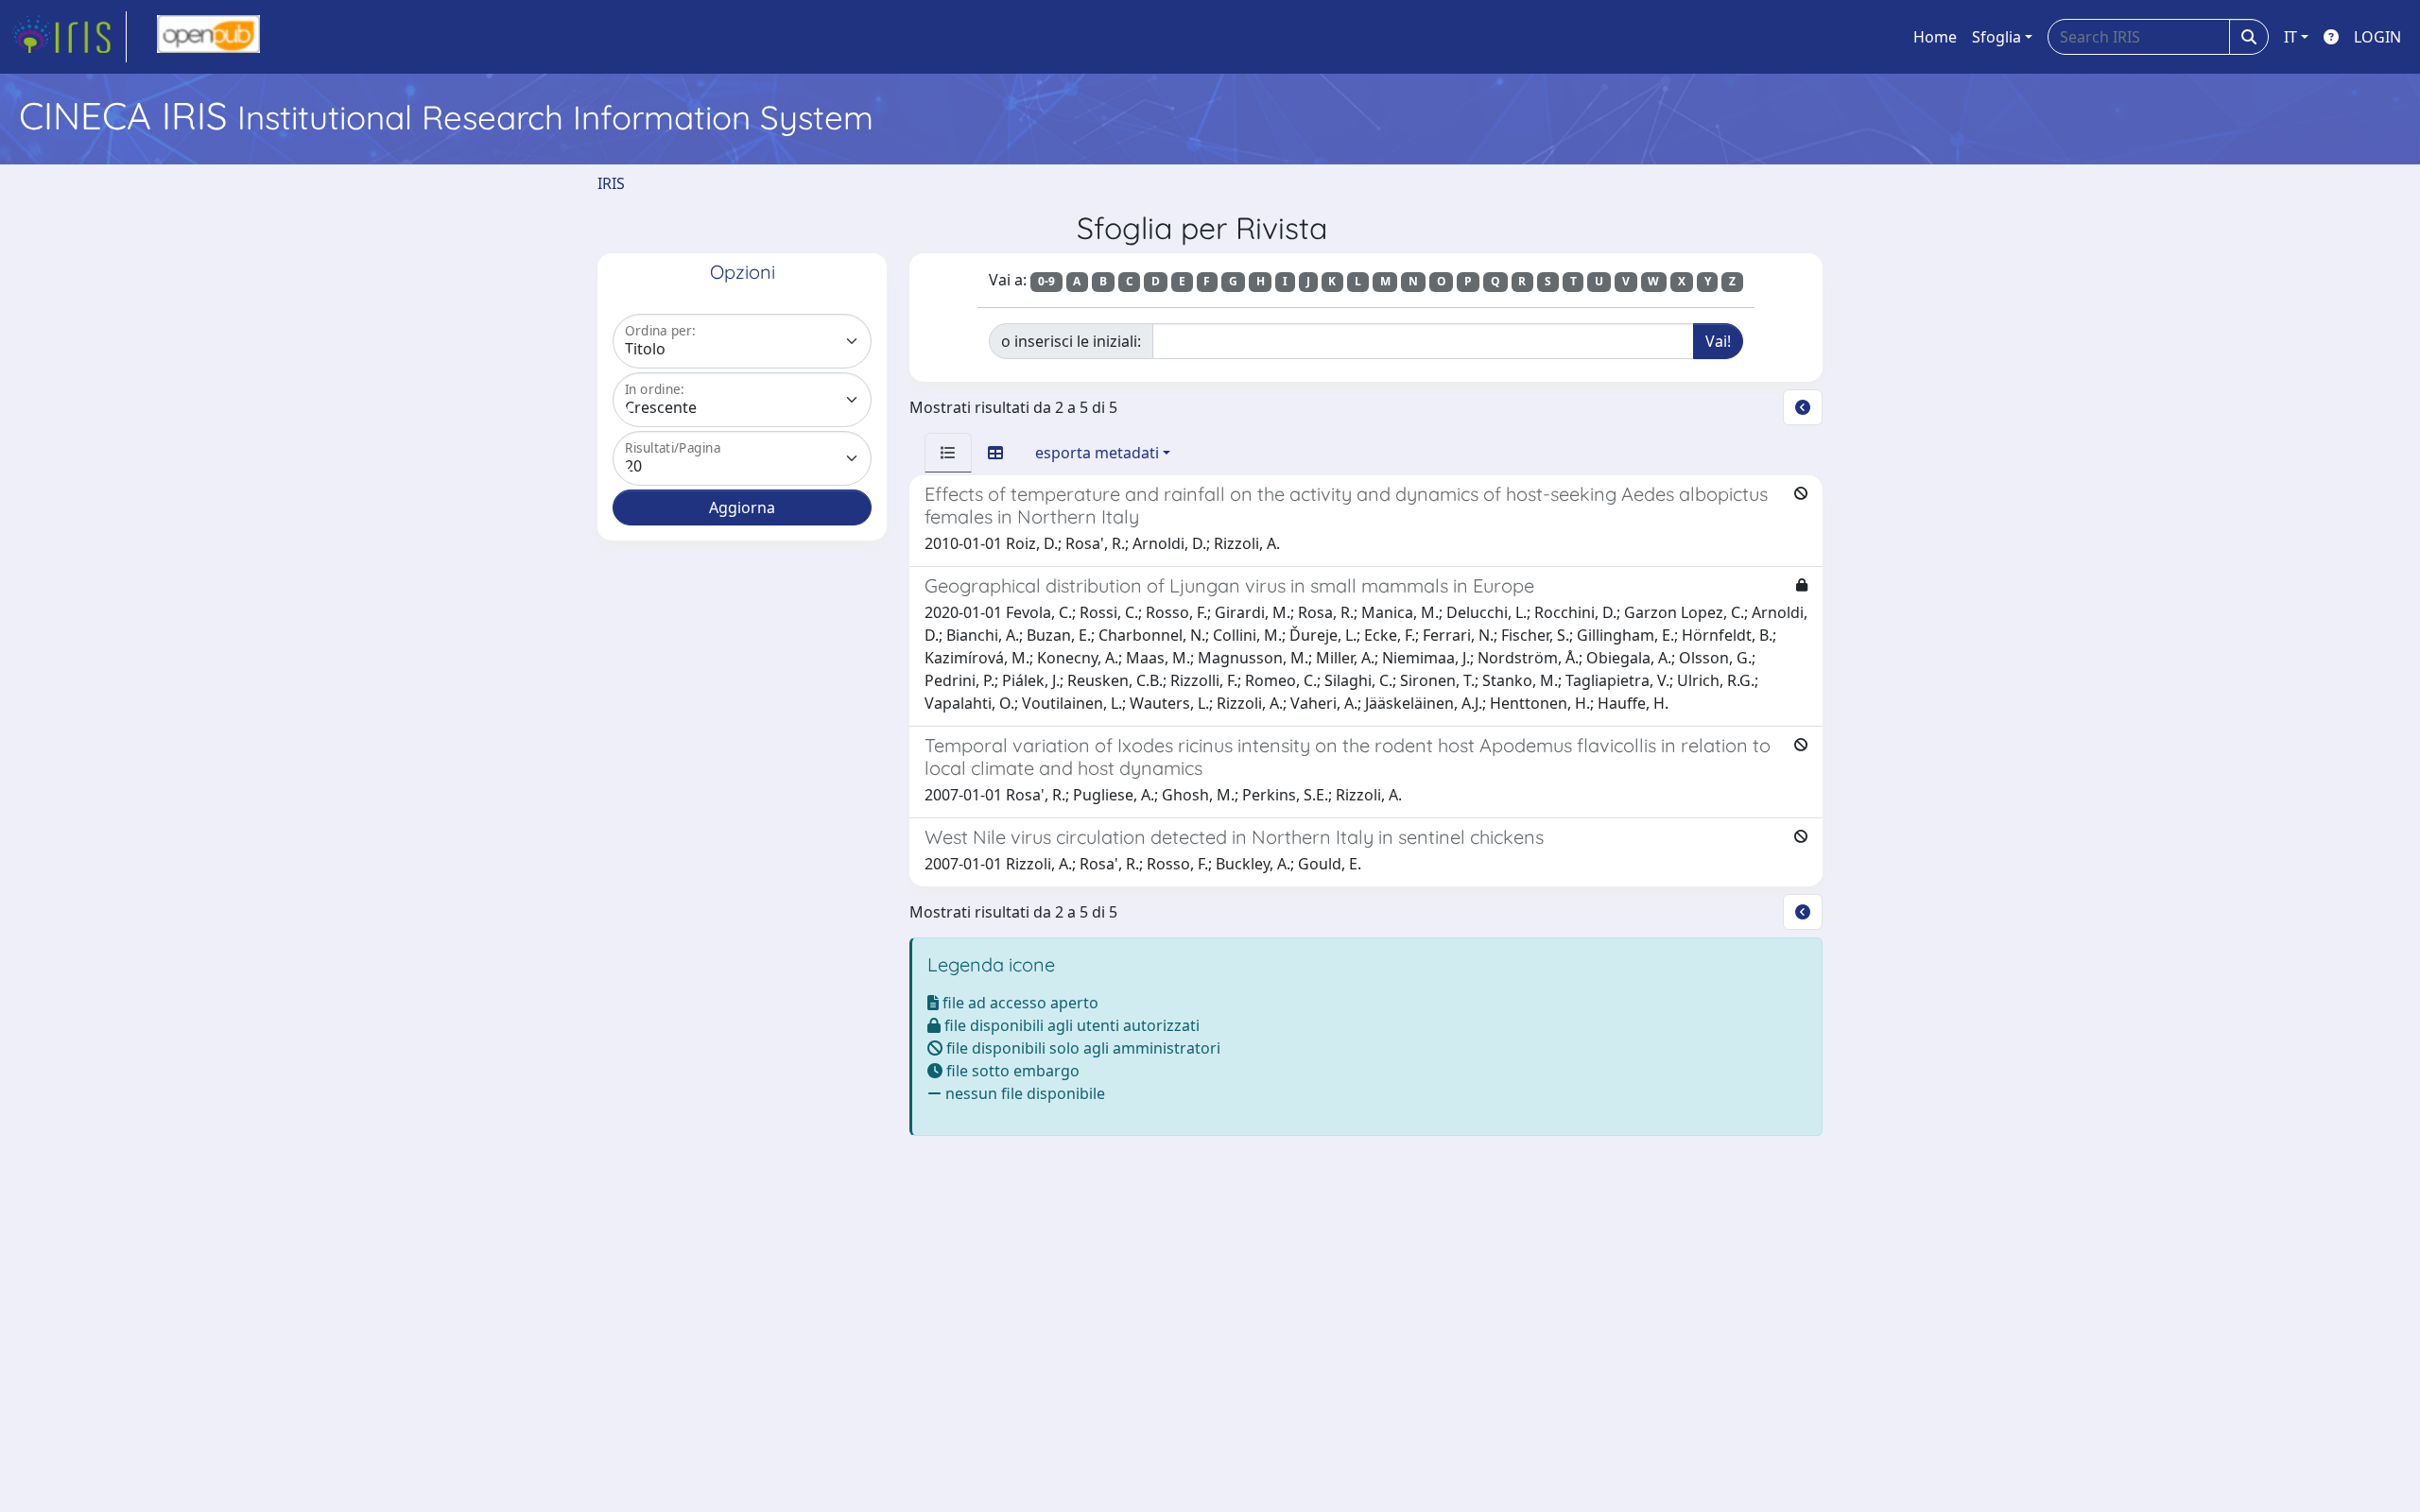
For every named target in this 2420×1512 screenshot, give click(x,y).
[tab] (948, 453)
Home (1935, 37)
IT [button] (2290, 37)
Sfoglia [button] (1996, 37)
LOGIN (2377, 37)
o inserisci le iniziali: (1071, 341)
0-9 (1046, 281)
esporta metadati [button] (1097, 453)
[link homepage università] (208, 37)
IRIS (611, 183)
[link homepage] (69, 37)
